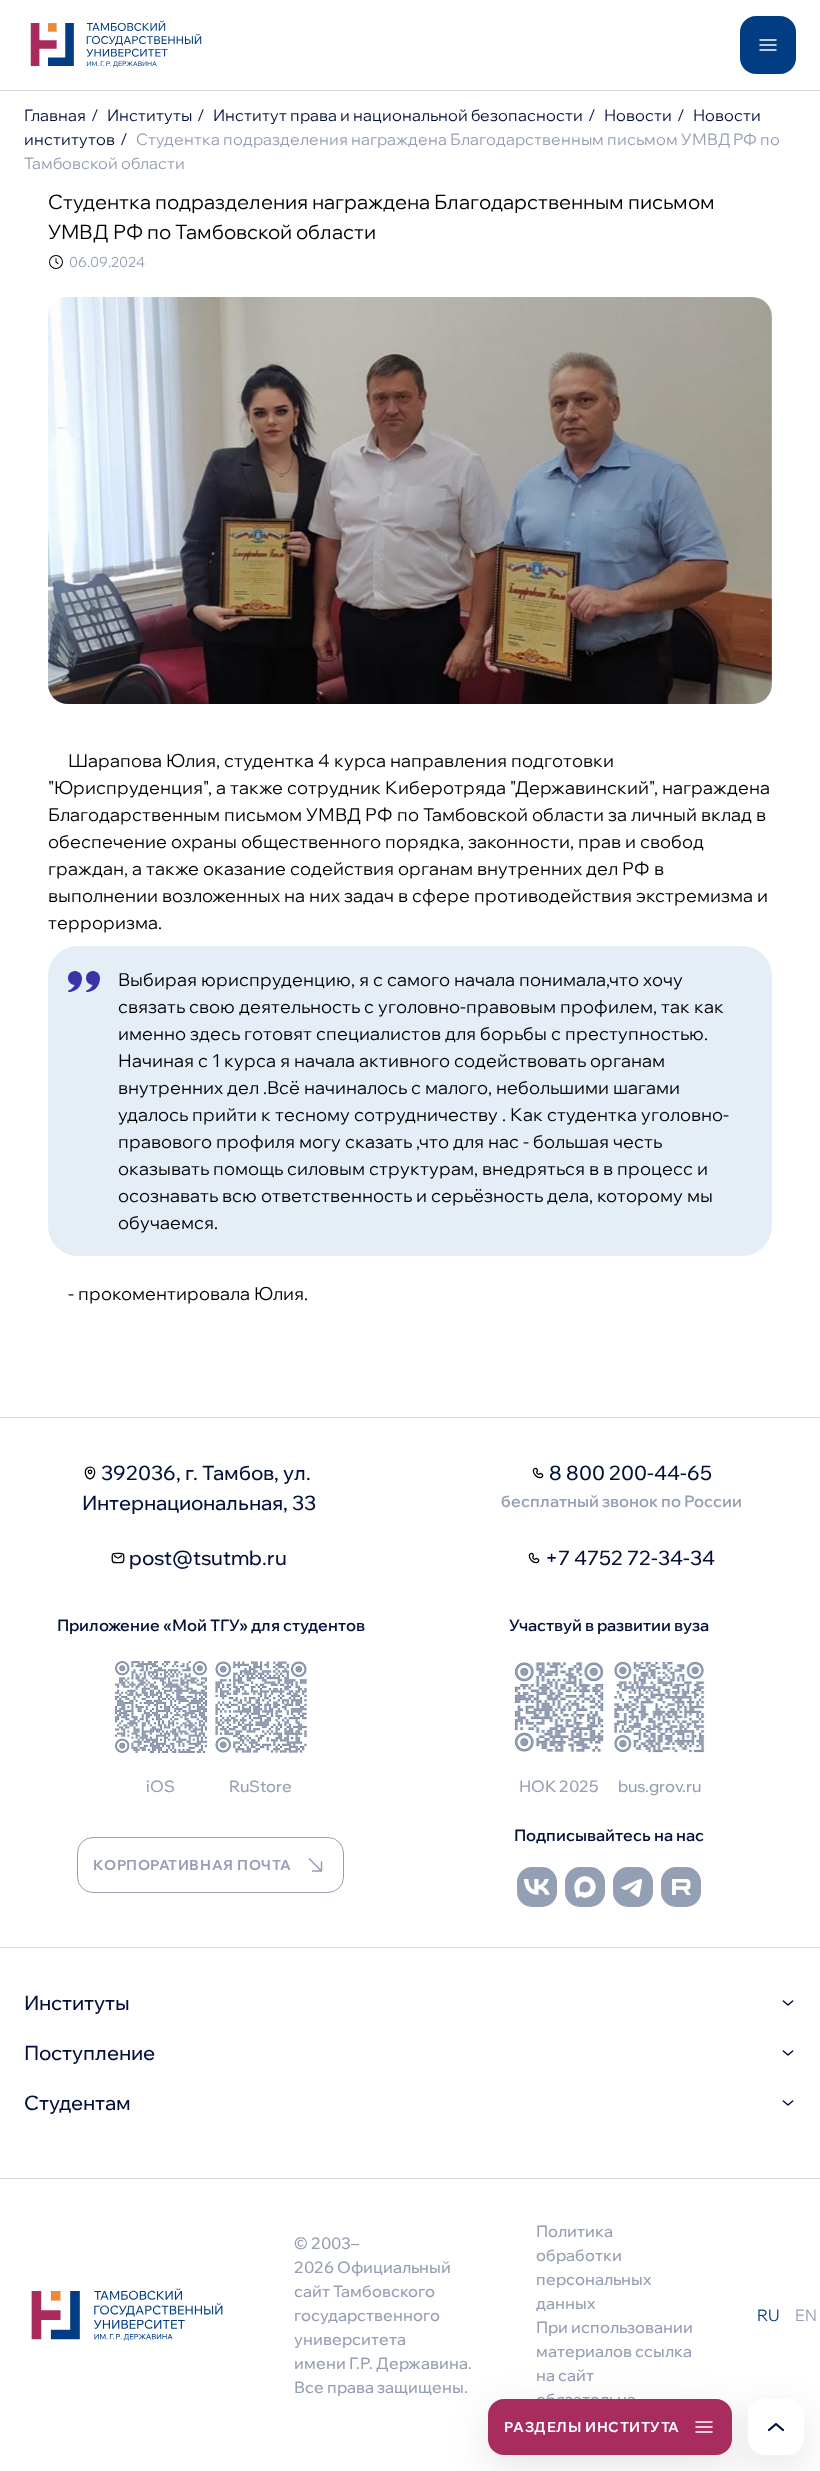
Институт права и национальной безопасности (398, 115)
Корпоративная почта (192, 1865)
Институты (149, 115)
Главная (55, 115)
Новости (638, 115)
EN (806, 2315)
